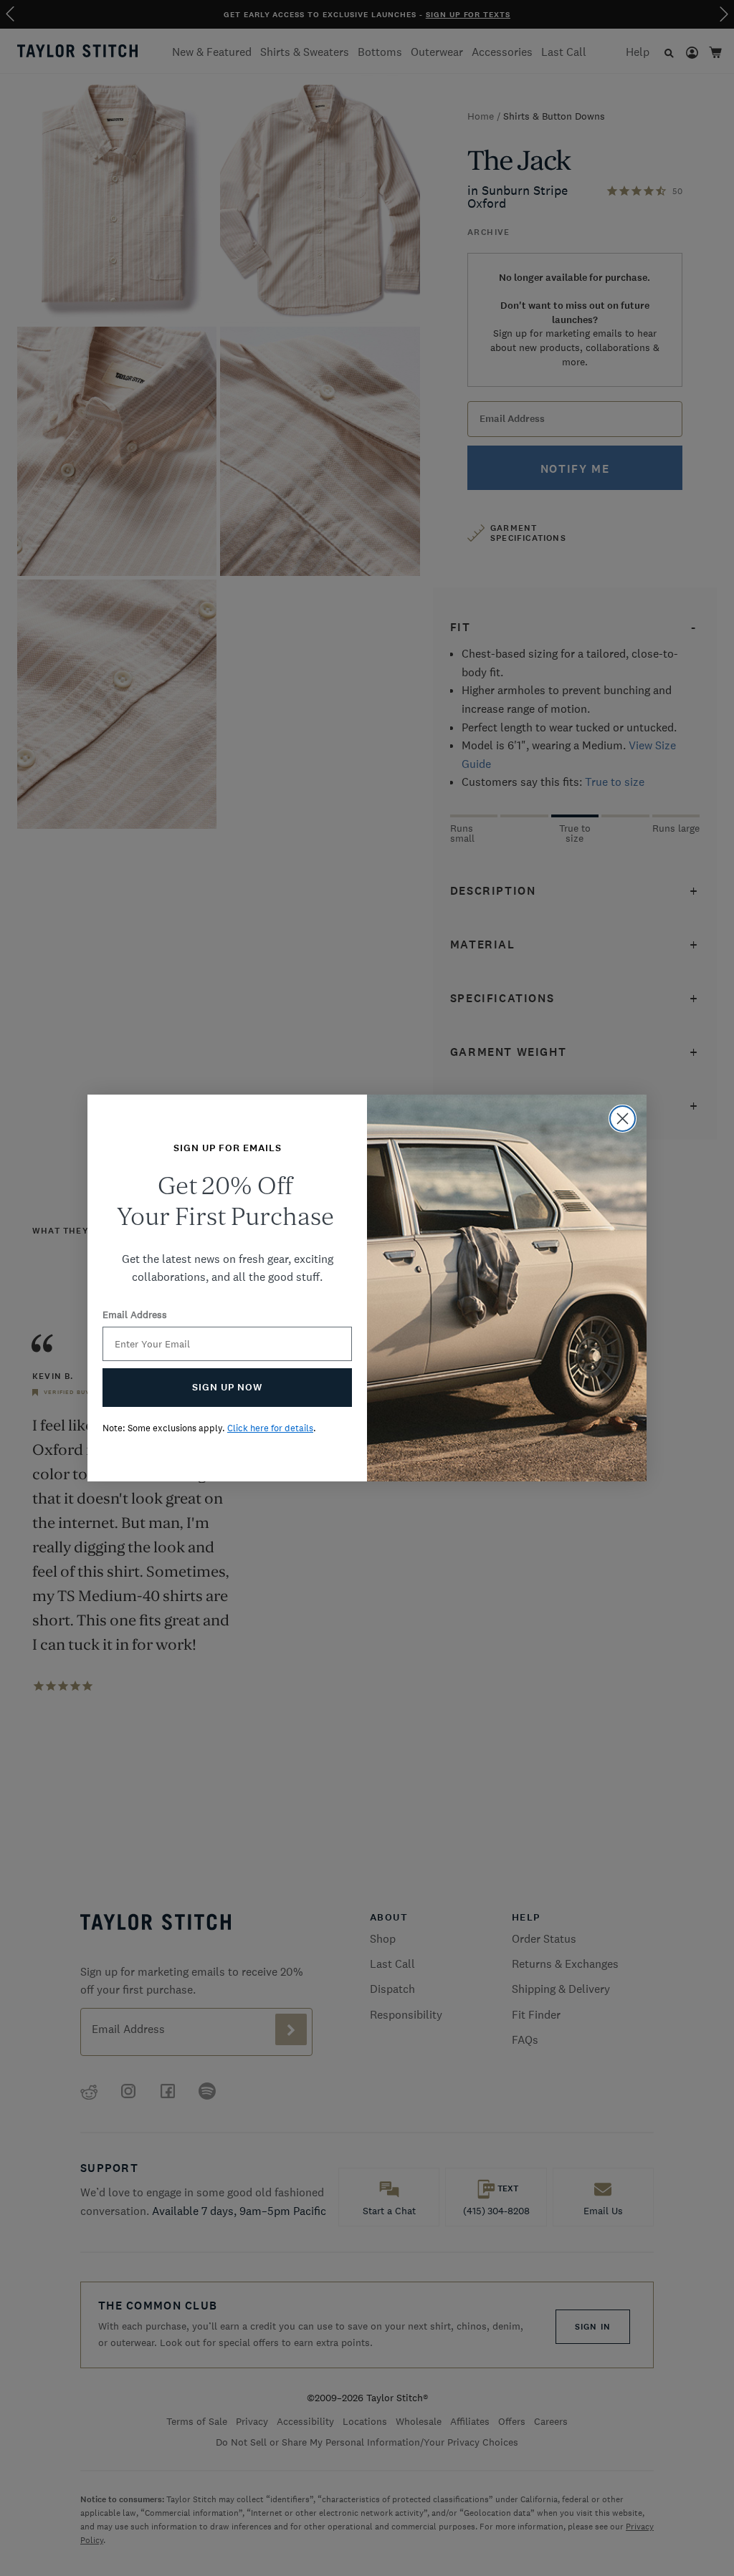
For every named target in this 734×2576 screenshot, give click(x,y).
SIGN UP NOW (227, 1387)
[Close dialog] (623, 1119)
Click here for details (270, 1428)
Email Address (135, 1315)
